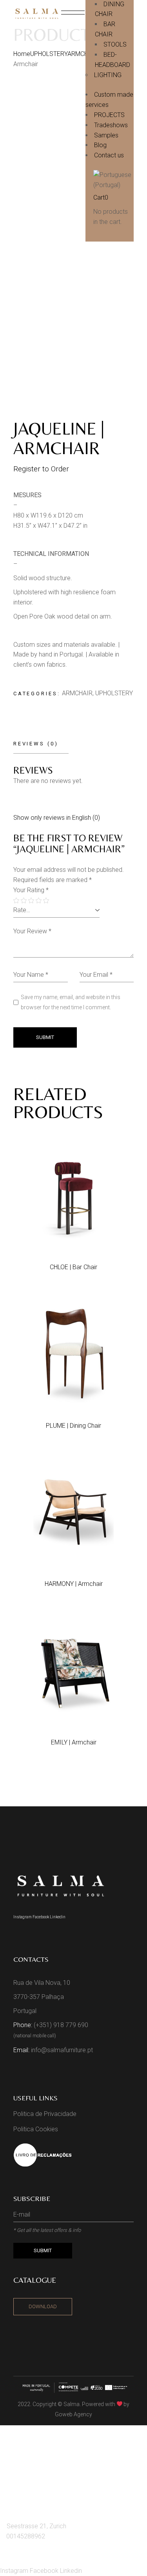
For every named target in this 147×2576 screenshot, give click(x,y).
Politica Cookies (36, 2129)
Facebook (41, 1917)
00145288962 (26, 2536)
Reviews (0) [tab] (36, 744)
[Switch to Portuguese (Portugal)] (117, 180)
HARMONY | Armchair (74, 1584)
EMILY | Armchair (74, 1742)
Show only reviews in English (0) (57, 818)
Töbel (19, 2478)
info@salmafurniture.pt (62, 2050)
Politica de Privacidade (45, 2114)
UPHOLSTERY (114, 693)
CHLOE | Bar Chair (73, 1267)
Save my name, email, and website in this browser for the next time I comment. (71, 1002)
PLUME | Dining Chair (73, 1426)
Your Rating (31, 890)
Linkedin (58, 1917)
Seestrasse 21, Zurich (36, 2526)
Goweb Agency (73, 2414)
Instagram (23, 1917)
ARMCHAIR (77, 693)
